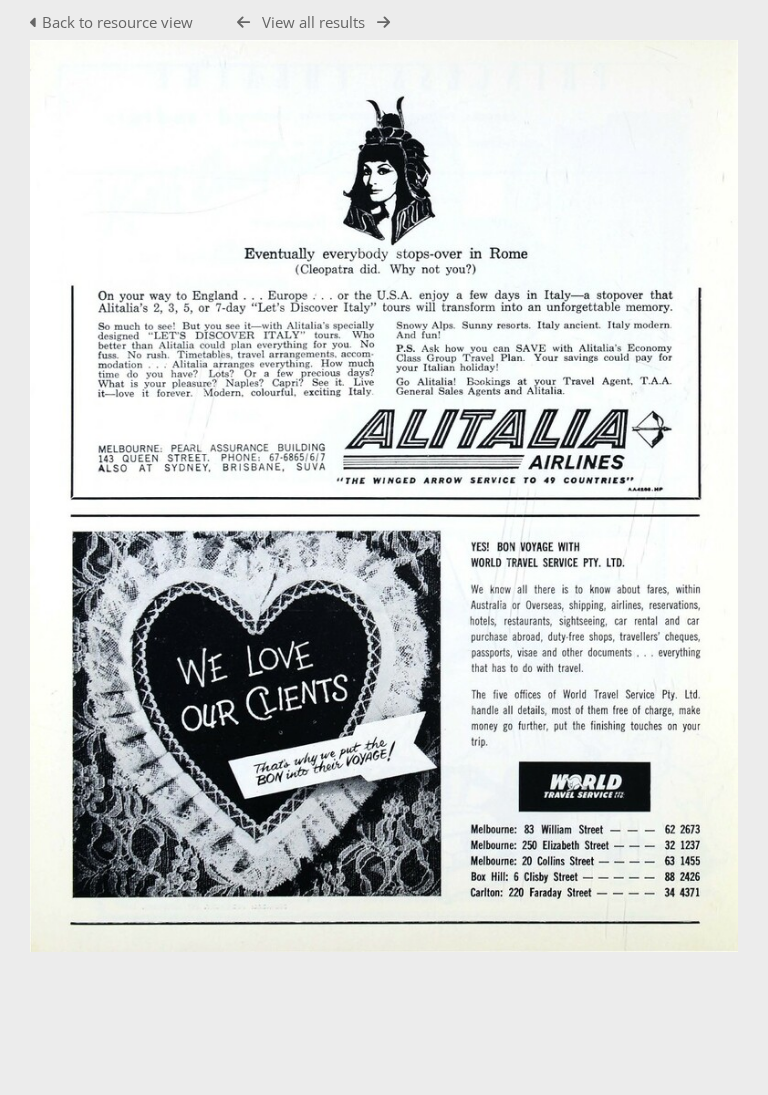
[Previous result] (243, 22)
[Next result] (383, 22)
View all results (313, 22)
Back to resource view (117, 22)
